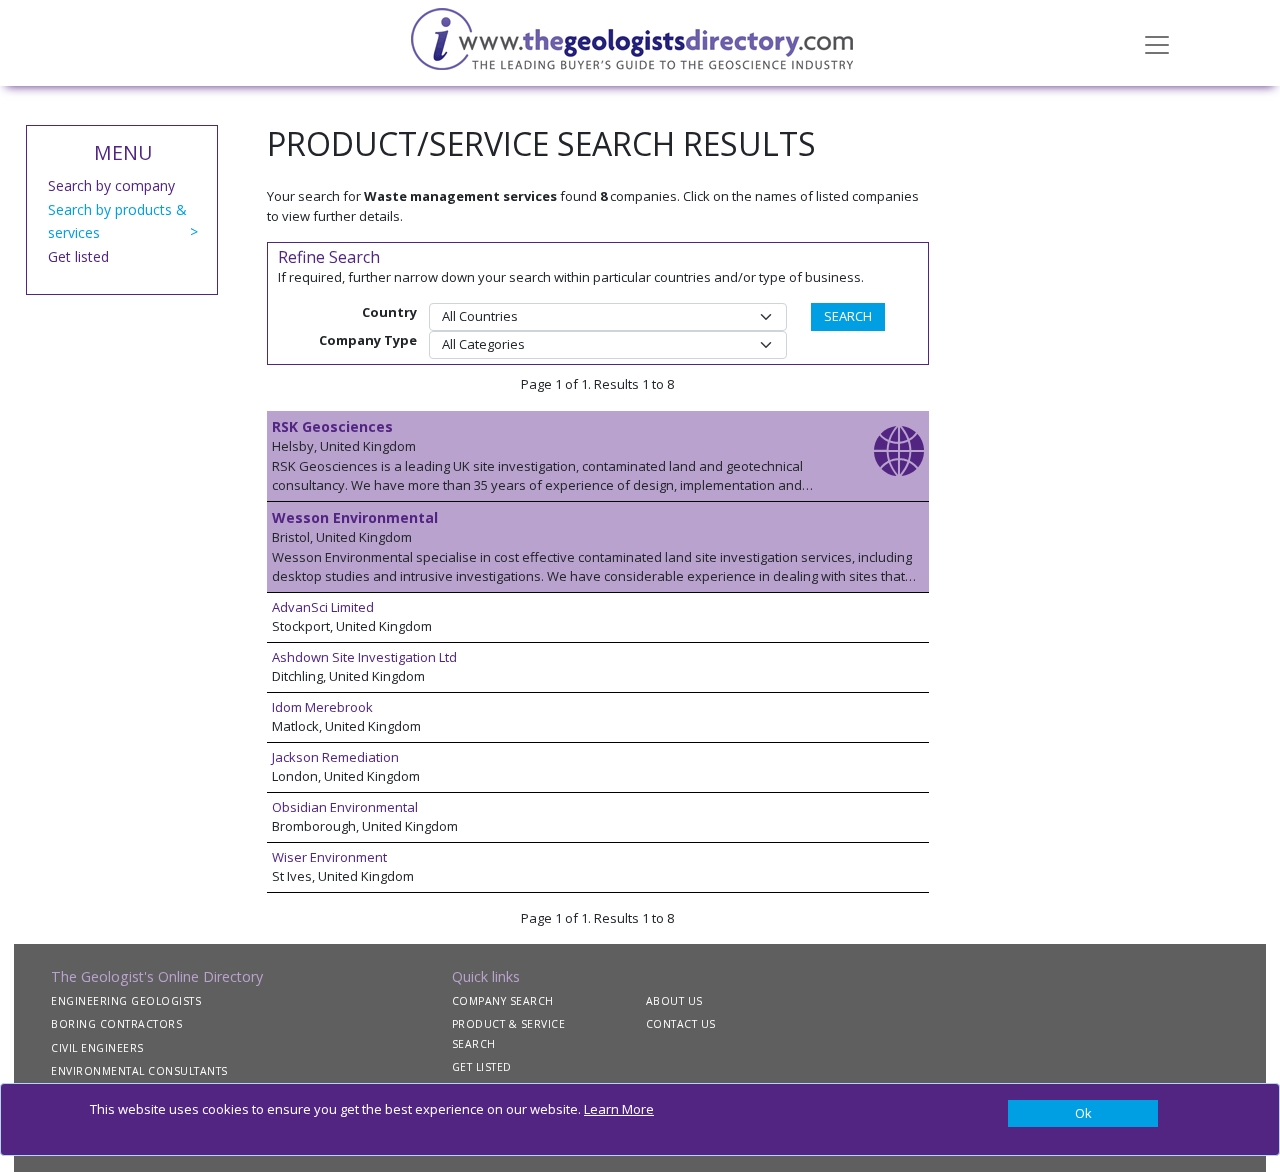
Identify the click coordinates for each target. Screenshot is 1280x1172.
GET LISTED (482, 1067)
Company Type (368, 340)
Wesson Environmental (355, 517)
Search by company (111, 185)
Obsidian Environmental (345, 807)
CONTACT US (681, 1024)
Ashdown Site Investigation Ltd (364, 657)
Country (389, 312)
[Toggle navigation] (1157, 43)
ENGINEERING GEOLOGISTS (126, 1001)
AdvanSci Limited (323, 607)
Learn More (619, 1109)
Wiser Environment (329, 857)
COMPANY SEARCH (503, 1001)
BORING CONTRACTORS (116, 1024)
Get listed (78, 256)
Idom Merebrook (322, 707)
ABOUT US (674, 1001)
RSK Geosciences (332, 426)
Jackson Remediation (335, 757)
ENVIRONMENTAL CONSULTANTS (139, 1071)
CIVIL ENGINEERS (97, 1048)
